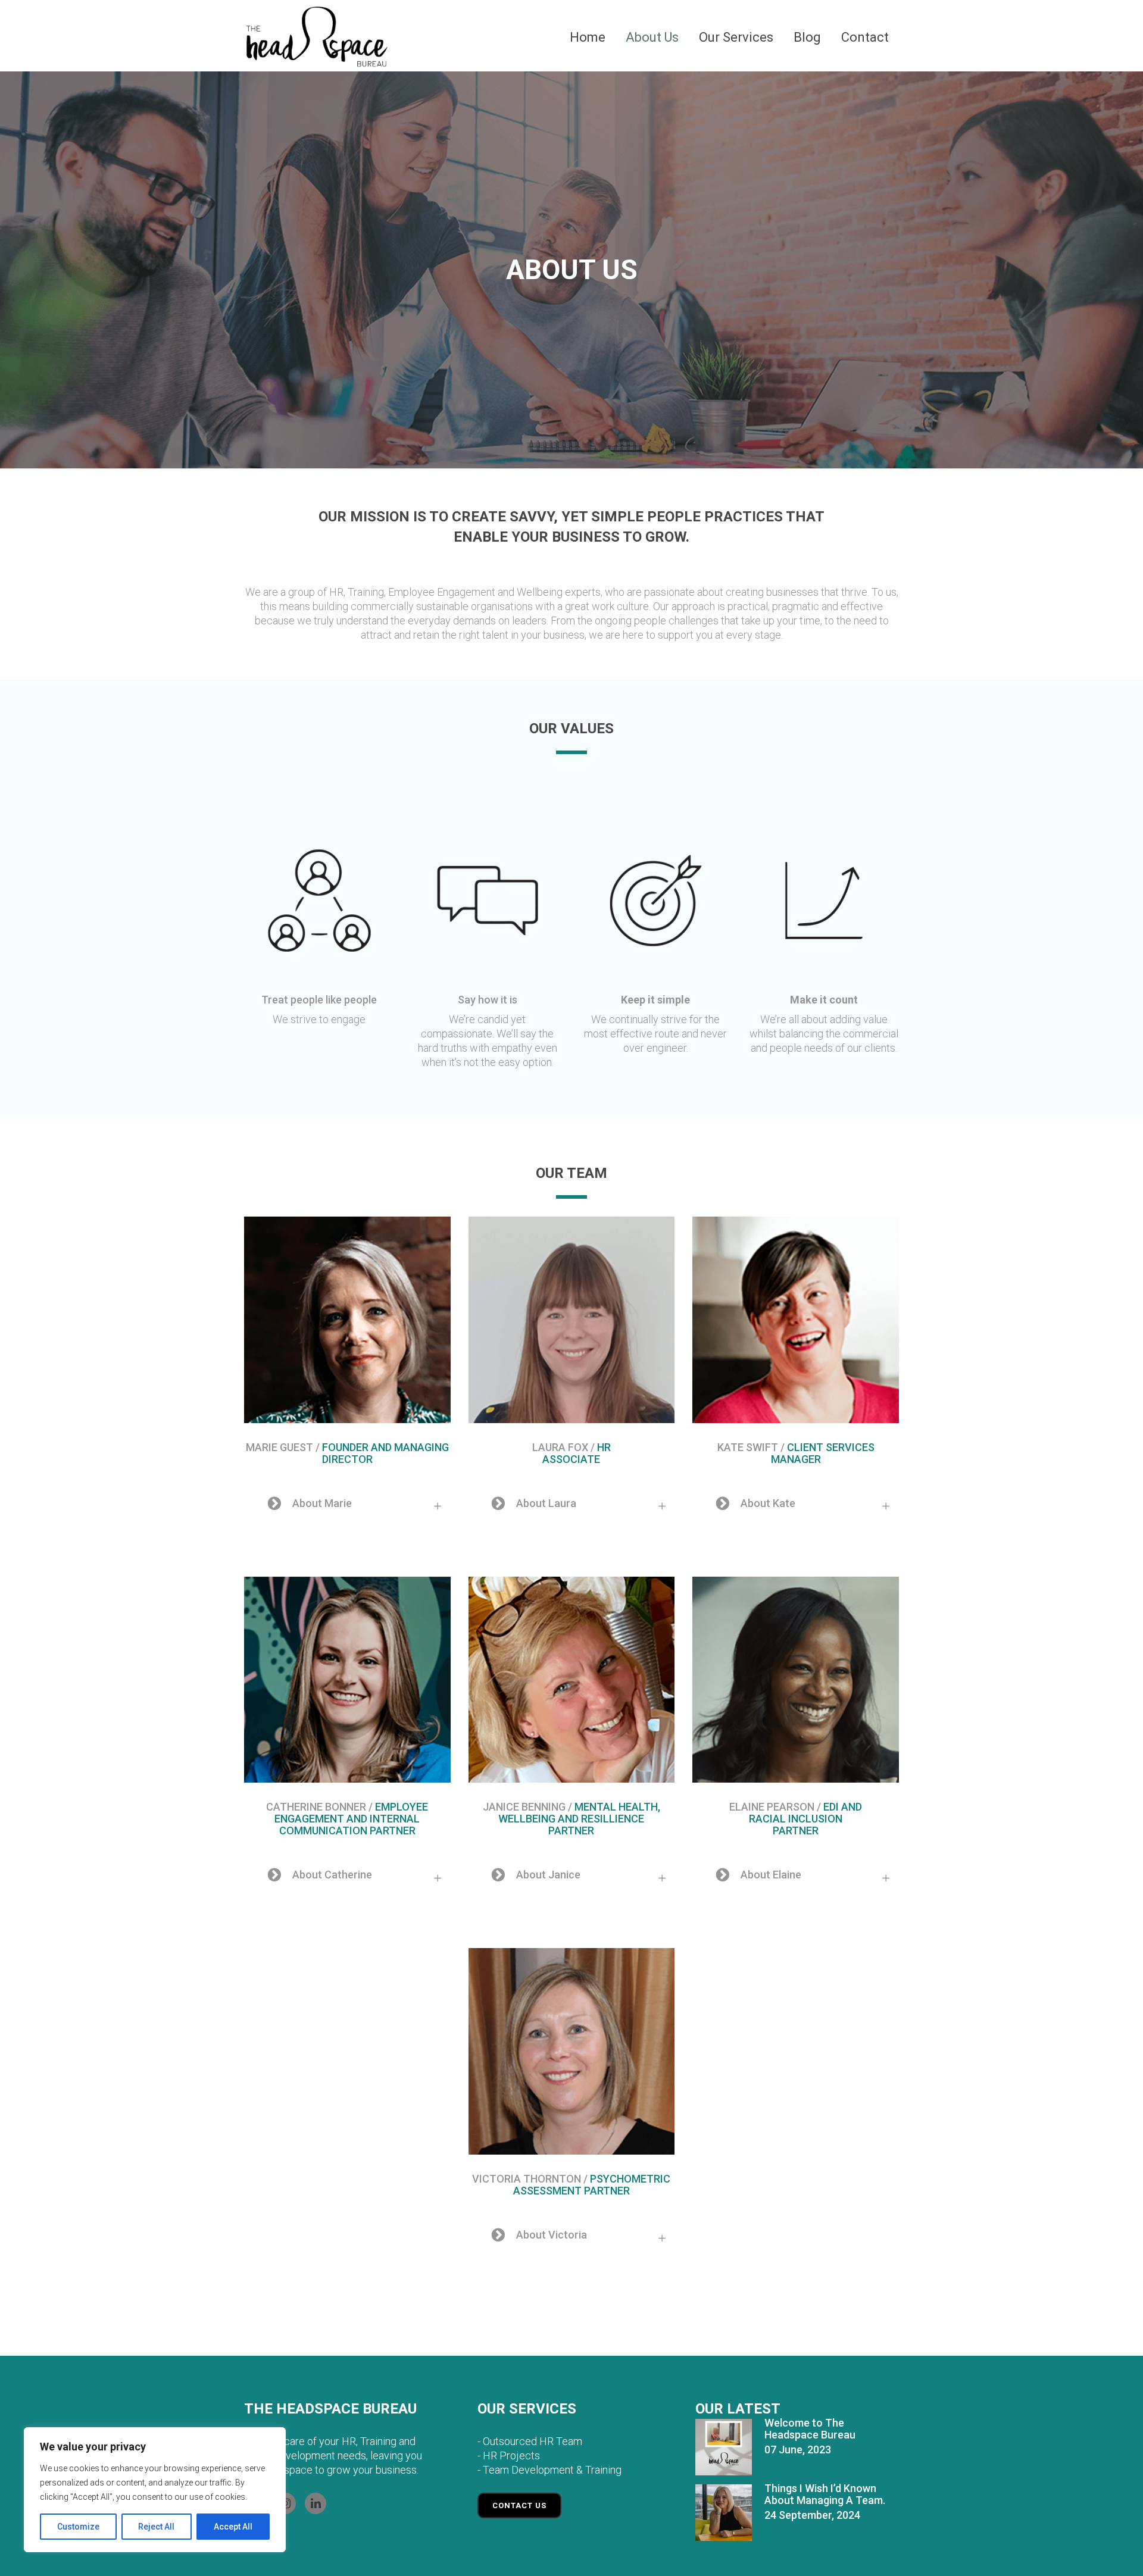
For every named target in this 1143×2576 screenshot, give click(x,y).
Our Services (527, 2409)
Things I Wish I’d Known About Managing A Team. (825, 2494)
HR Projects (511, 2455)
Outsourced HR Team (533, 2441)
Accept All (233, 2527)
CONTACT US (519, 2505)
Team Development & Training (552, 2470)
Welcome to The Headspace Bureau (810, 2429)
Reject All (156, 2527)
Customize (78, 2527)
